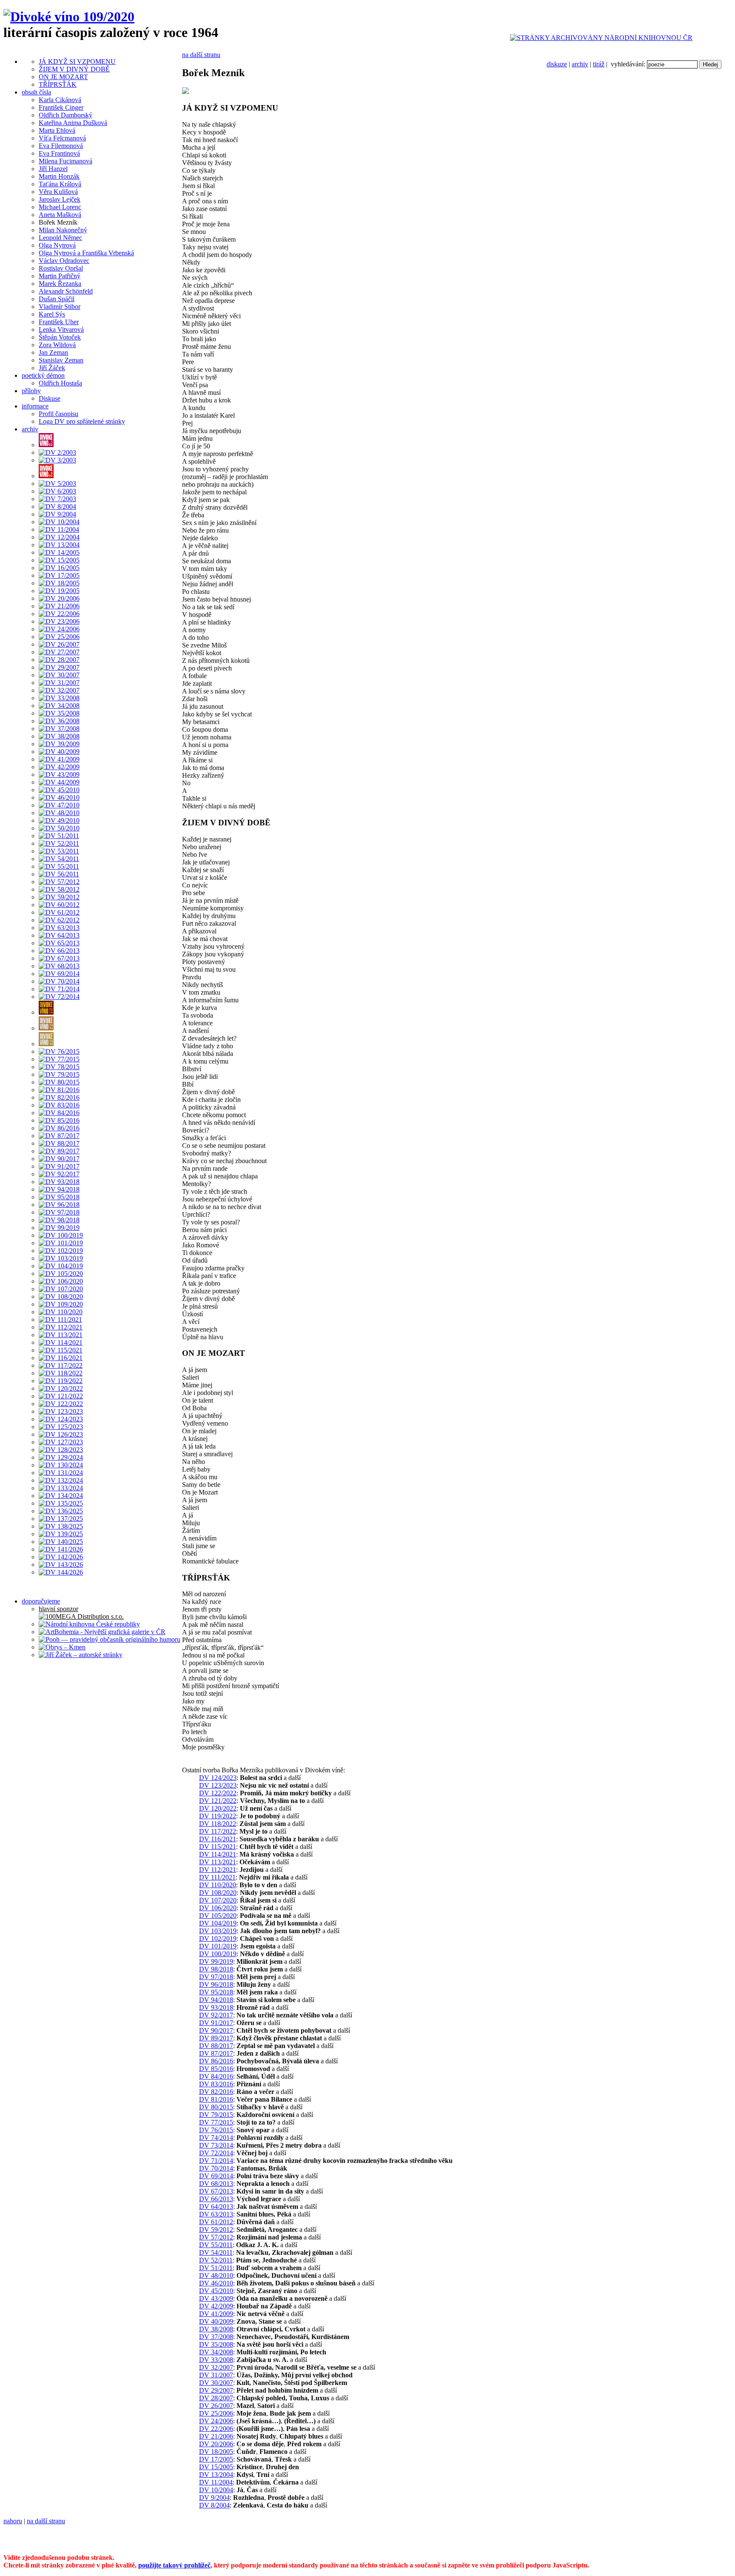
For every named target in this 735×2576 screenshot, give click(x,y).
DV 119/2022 (218, 1816)
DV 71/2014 (216, 2161)
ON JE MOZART (63, 77)
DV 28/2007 (216, 2398)
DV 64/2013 (216, 2207)
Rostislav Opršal (61, 268)
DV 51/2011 (216, 2268)
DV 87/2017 (216, 2053)
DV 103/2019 (218, 1931)
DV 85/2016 (216, 2069)
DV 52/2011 (216, 2260)
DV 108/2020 (218, 1893)
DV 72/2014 (216, 2153)
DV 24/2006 (216, 2421)
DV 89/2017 (216, 2038)
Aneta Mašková (60, 215)
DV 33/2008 (216, 2360)
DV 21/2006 (216, 2436)
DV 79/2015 (216, 2115)
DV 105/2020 (218, 1916)
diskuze (557, 64)
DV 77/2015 (216, 2122)
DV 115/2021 (218, 1847)
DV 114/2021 (218, 1854)
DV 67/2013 (216, 2191)
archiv (580, 64)
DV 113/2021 (218, 1862)
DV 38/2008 (216, 2329)
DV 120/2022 (218, 1808)
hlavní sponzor (58, 1609)
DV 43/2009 (216, 2298)
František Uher (59, 322)
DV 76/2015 (216, 2130)
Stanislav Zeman (61, 360)
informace (35, 406)
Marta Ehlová (57, 130)
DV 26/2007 (216, 2406)
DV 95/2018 (216, 1992)
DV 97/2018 (216, 1977)
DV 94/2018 (216, 2000)
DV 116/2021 (218, 1839)
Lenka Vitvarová (61, 329)
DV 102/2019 (218, 1938)
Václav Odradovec (64, 261)
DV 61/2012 (216, 2222)
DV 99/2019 (216, 1961)
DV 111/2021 (217, 1877)
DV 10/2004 (216, 2490)
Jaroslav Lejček (60, 199)
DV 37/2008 (216, 2337)
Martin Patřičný (60, 276)
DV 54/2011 (216, 2252)
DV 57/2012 (216, 2237)
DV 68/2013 (216, 2184)
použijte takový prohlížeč (174, 2565)
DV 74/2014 (216, 2138)
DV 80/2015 (216, 2107)
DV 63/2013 (216, 2214)
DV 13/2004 (216, 2475)
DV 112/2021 (218, 1870)
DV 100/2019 (218, 1954)
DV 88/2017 (216, 2046)
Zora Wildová (57, 345)
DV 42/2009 (216, 2306)
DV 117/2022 (218, 1831)
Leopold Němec (60, 238)
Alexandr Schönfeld (66, 291)
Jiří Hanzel (53, 169)
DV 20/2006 (216, 2444)
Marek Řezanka (60, 284)
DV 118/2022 (218, 1824)
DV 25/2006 (216, 2413)
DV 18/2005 (216, 2452)
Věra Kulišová (58, 192)
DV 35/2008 (216, 2344)
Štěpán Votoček (60, 337)
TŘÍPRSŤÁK (58, 84)
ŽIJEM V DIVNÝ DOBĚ (74, 69)
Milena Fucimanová (66, 161)
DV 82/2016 (216, 2092)
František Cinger (61, 107)
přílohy (31, 391)
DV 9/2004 (214, 2498)
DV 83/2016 (216, 2084)
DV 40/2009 (216, 2321)
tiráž (599, 64)
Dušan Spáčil (57, 299)
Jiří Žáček (52, 368)
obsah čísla (36, 92)
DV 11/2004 (216, 2482)
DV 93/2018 (216, 2007)
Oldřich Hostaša (60, 383)
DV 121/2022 (218, 1801)
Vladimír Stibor (60, 307)
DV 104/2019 (218, 1923)
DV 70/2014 (216, 2168)
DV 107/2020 (218, 1900)
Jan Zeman (53, 352)
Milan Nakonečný (63, 230)
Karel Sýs (52, 314)
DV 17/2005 (216, 2459)
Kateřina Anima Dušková (73, 123)
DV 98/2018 (216, 1969)
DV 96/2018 (216, 1984)
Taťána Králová (60, 184)
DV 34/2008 (216, 2352)
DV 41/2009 (216, 2314)
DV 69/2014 (216, 2176)
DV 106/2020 (218, 1908)
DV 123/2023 (218, 1785)
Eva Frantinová (59, 153)
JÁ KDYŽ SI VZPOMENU (77, 61)
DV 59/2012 (216, 2229)
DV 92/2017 (216, 2015)
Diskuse (50, 398)
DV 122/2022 (218, 1793)
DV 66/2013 (216, 2199)
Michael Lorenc (60, 207)
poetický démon (43, 375)
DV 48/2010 (216, 2275)
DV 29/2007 (216, 2390)
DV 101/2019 (218, 1946)
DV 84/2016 (216, 2076)
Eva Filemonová (61, 146)
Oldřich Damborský (66, 115)
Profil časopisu (58, 414)
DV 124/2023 (218, 1778)
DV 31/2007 (216, 2375)
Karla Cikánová (60, 100)
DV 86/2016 (216, 2061)
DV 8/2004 (214, 2505)
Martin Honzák (59, 176)
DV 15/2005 (216, 2467)
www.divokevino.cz (551, 2535)
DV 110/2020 (218, 1885)
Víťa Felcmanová (62, 138)
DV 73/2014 (216, 2145)
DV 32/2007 (216, 2367)
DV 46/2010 (216, 2283)
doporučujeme (41, 1601)
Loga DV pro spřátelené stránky (82, 421)
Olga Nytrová (57, 245)
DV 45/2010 (216, 2291)
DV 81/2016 (216, 2099)
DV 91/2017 (216, 2023)
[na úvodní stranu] (69, 17)
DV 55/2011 (216, 2245)
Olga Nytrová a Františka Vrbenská (86, 253)
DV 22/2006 (216, 2429)
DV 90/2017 (216, 2030)
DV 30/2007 (216, 2383)
